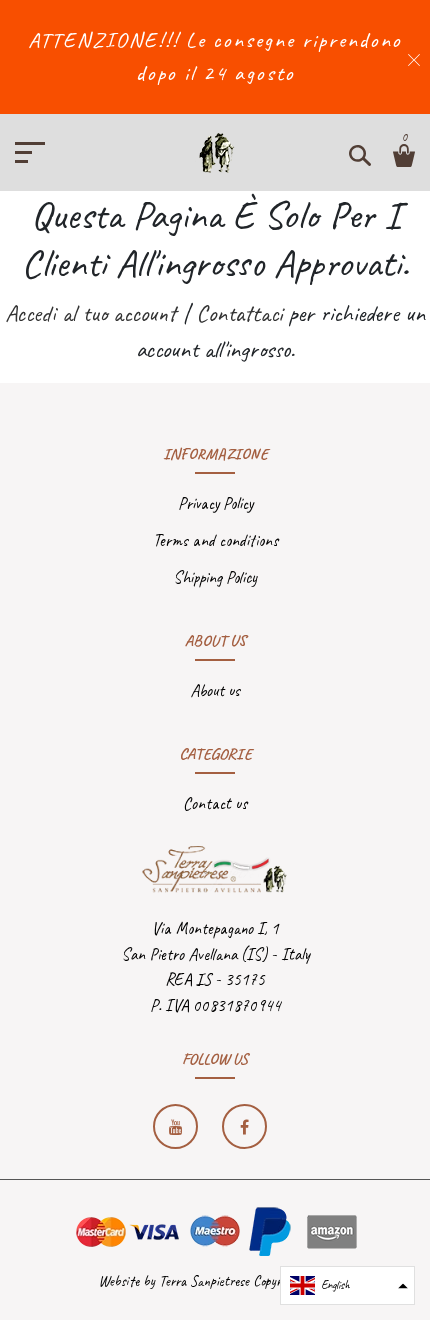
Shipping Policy (215, 577)
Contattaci (239, 313)
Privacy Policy (215, 503)
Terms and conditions (215, 540)
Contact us (215, 803)
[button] (347, 1285)
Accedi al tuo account (90, 313)
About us (215, 690)
